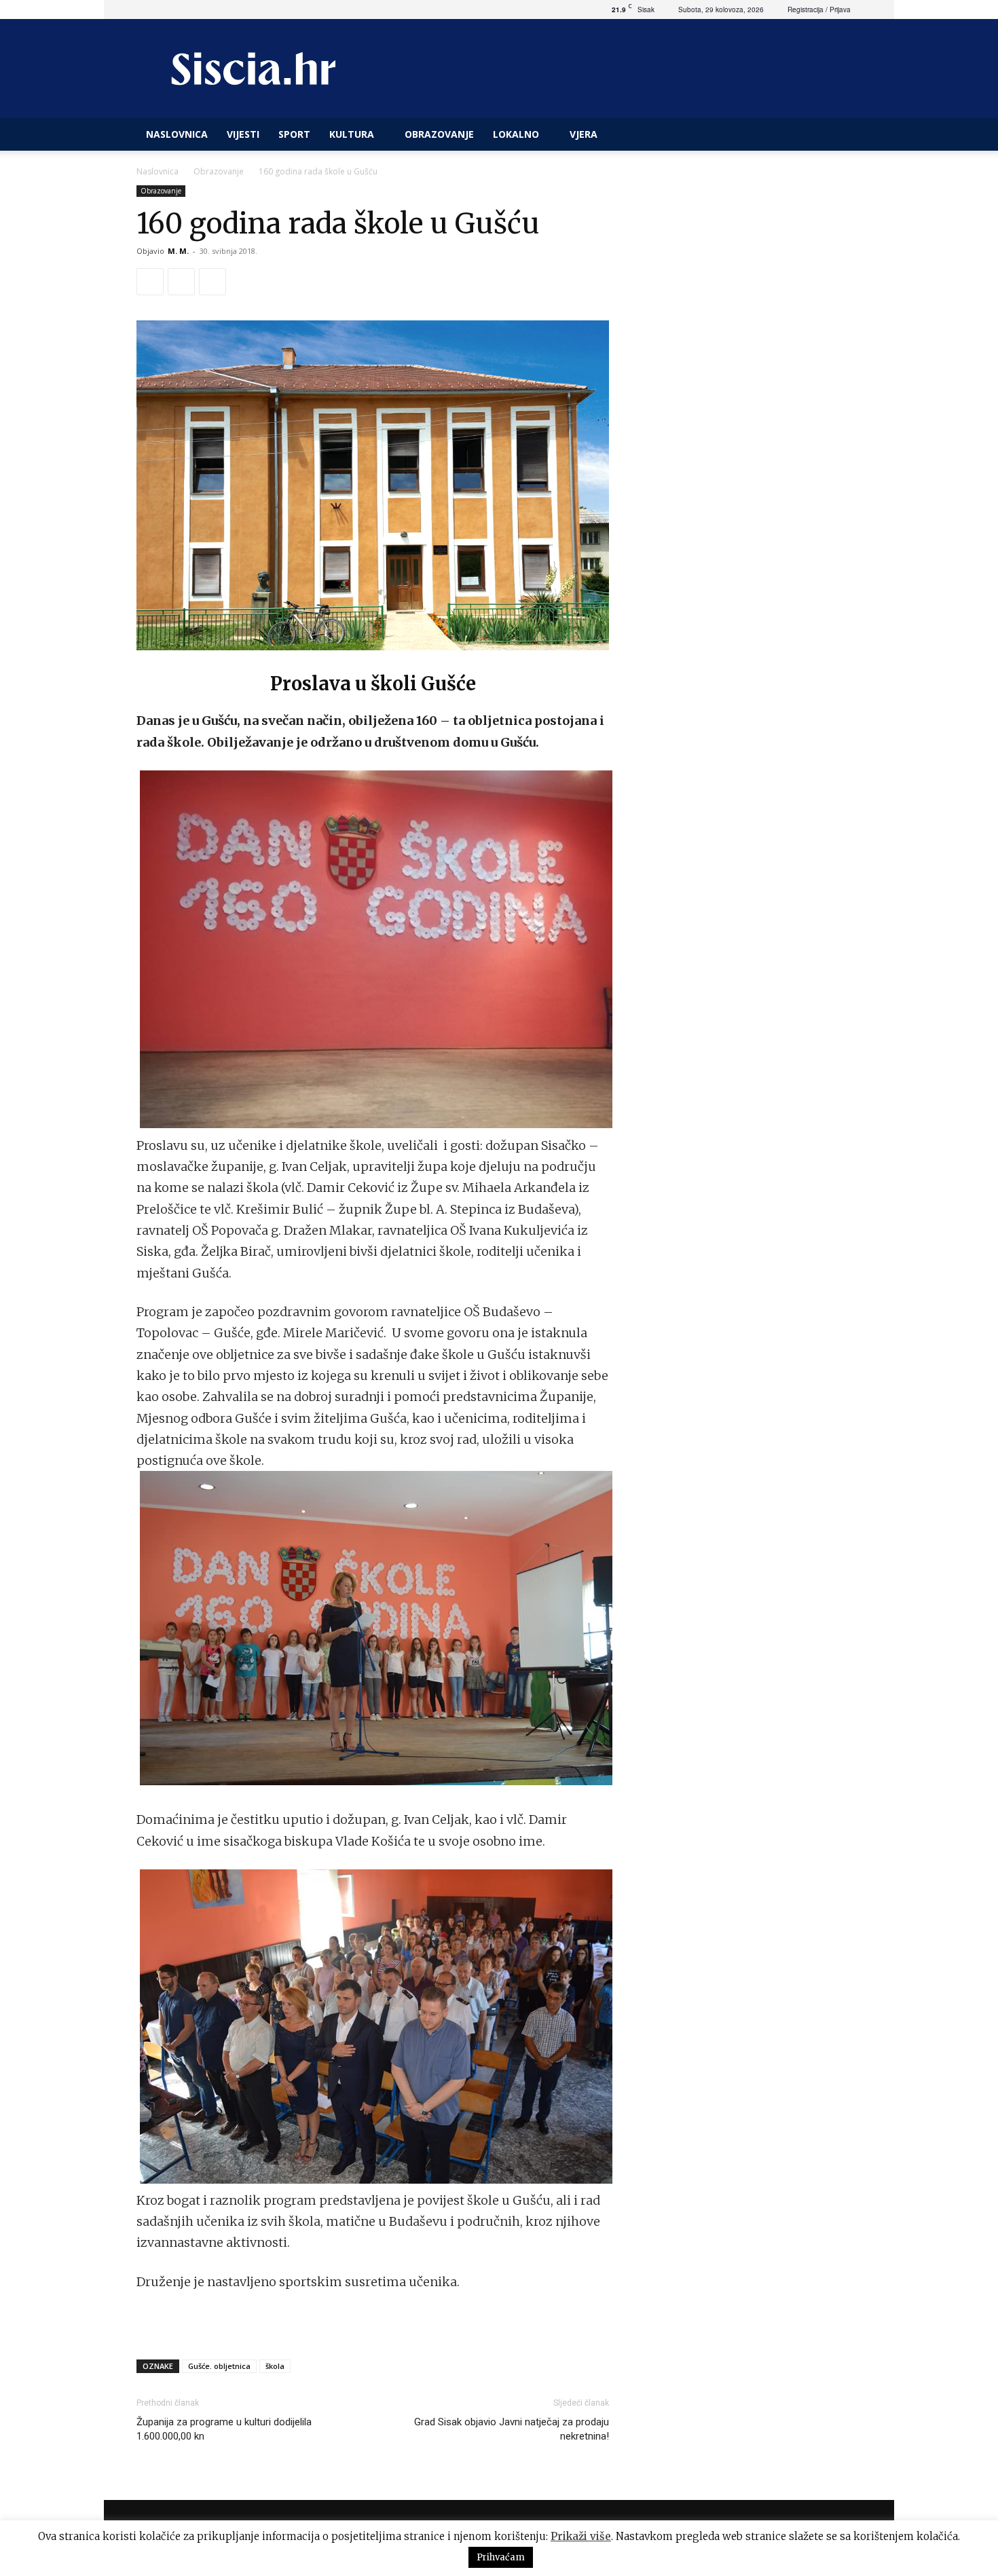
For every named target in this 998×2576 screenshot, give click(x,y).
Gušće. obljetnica (219, 2366)
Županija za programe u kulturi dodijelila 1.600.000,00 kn (224, 2429)
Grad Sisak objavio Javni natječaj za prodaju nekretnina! (512, 2429)
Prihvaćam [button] (501, 2557)
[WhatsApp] (181, 282)
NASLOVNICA (177, 134)
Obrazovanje (439, 134)
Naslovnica (158, 171)
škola (275, 2366)
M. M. (178, 251)
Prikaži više (581, 2536)
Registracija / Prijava (819, 10)
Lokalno (516, 134)
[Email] (212, 282)
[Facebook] (150, 282)
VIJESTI (243, 134)
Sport (294, 134)
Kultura (352, 134)
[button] (845, 135)
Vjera (584, 134)
